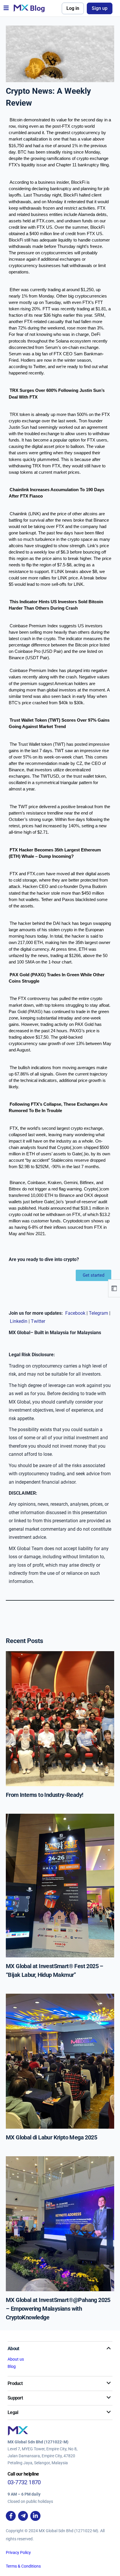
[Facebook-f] (11, 2516)
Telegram (99, 1313)
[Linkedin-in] (35, 2516)
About (13, 2349)
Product (15, 2383)
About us (16, 2359)
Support (15, 2398)
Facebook (76, 1313)
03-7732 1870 (24, 2482)
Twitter (38, 1321)
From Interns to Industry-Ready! (44, 1795)
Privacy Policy (18, 2552)
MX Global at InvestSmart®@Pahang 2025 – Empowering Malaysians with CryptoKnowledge (58, 2309)
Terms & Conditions (23, 2566)
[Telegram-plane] (23, 2516)
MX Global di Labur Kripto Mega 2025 (51, 2137)
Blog (12, 2366)
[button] (6, 8)
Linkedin (19, 1321)
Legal (13, 2412)
